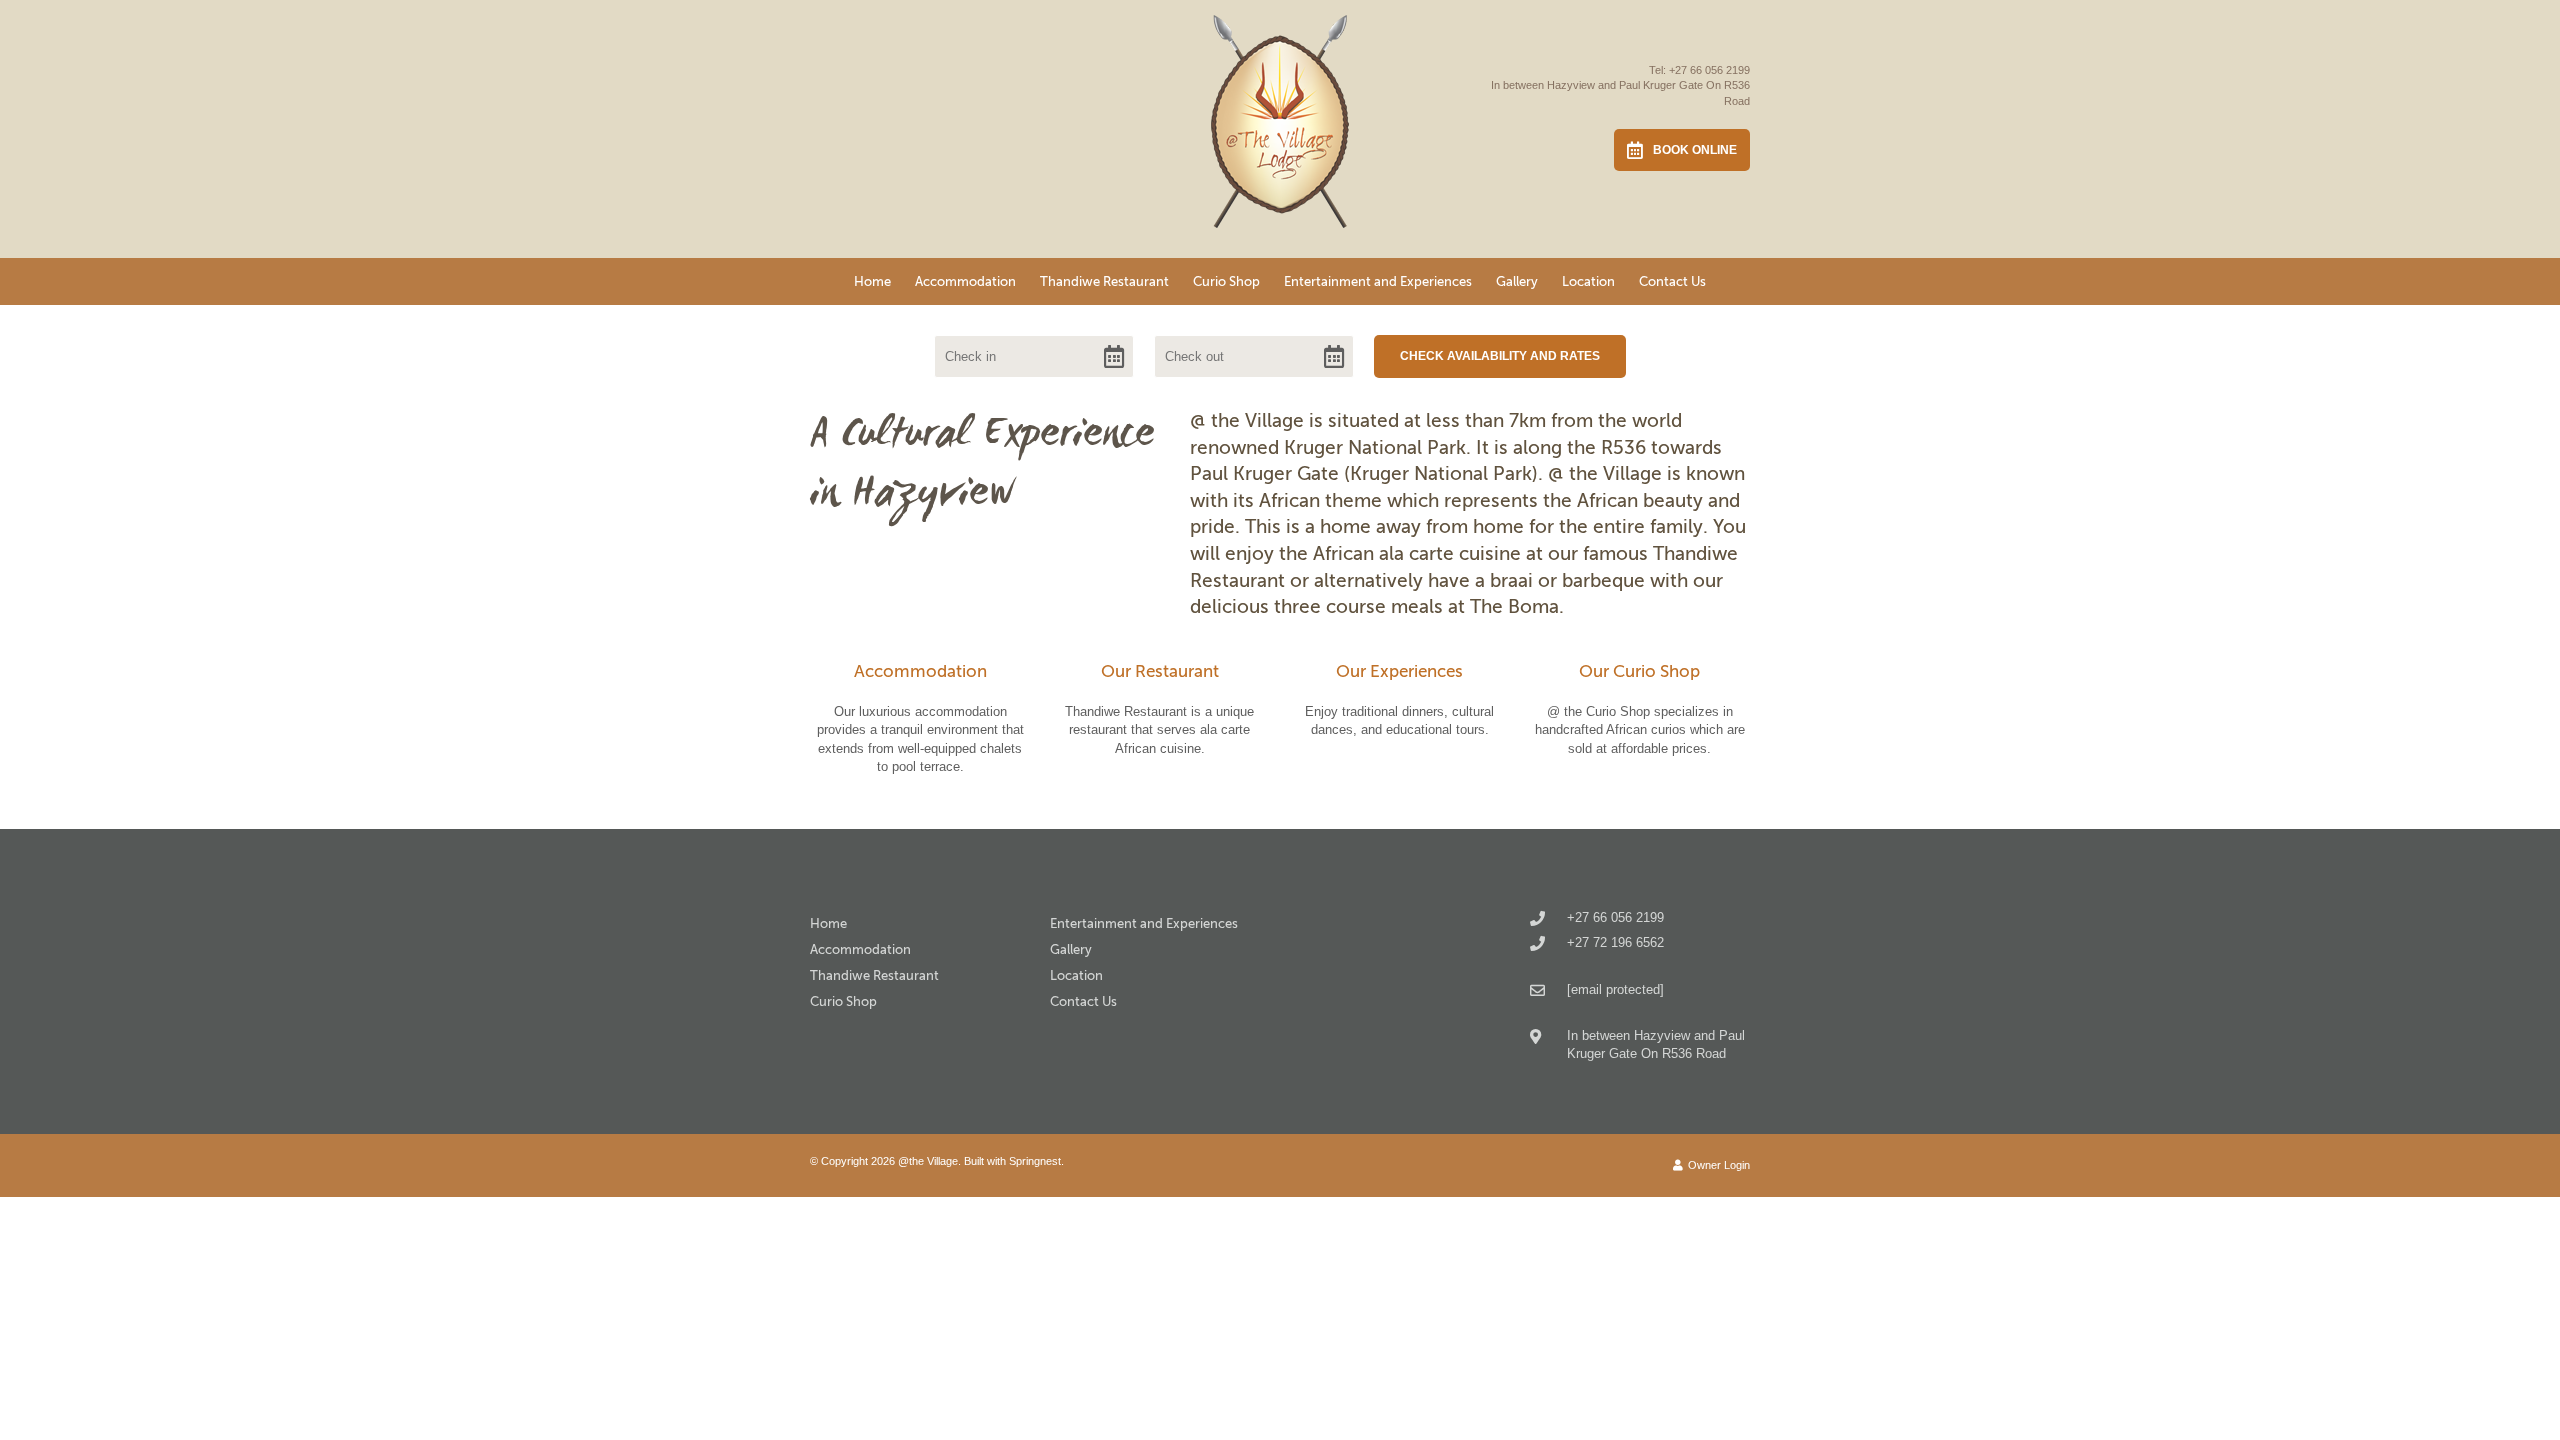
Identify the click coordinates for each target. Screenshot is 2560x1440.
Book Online (1695, 150)
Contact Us (1672, 281)
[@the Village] (1280, 125)
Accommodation (965, 281)
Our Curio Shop (1639, 671)
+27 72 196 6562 (1615, 942)
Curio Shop (1226, 281)
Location (1588, 281)
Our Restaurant (1160, 671)
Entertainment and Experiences (1378, 281)
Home (872, 281)
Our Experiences (1399, 671)
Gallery (1517, 281)
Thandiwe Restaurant (1104, 281)
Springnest (1035, 1161)
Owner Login (1717, 1165)
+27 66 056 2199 (1709, 70)
